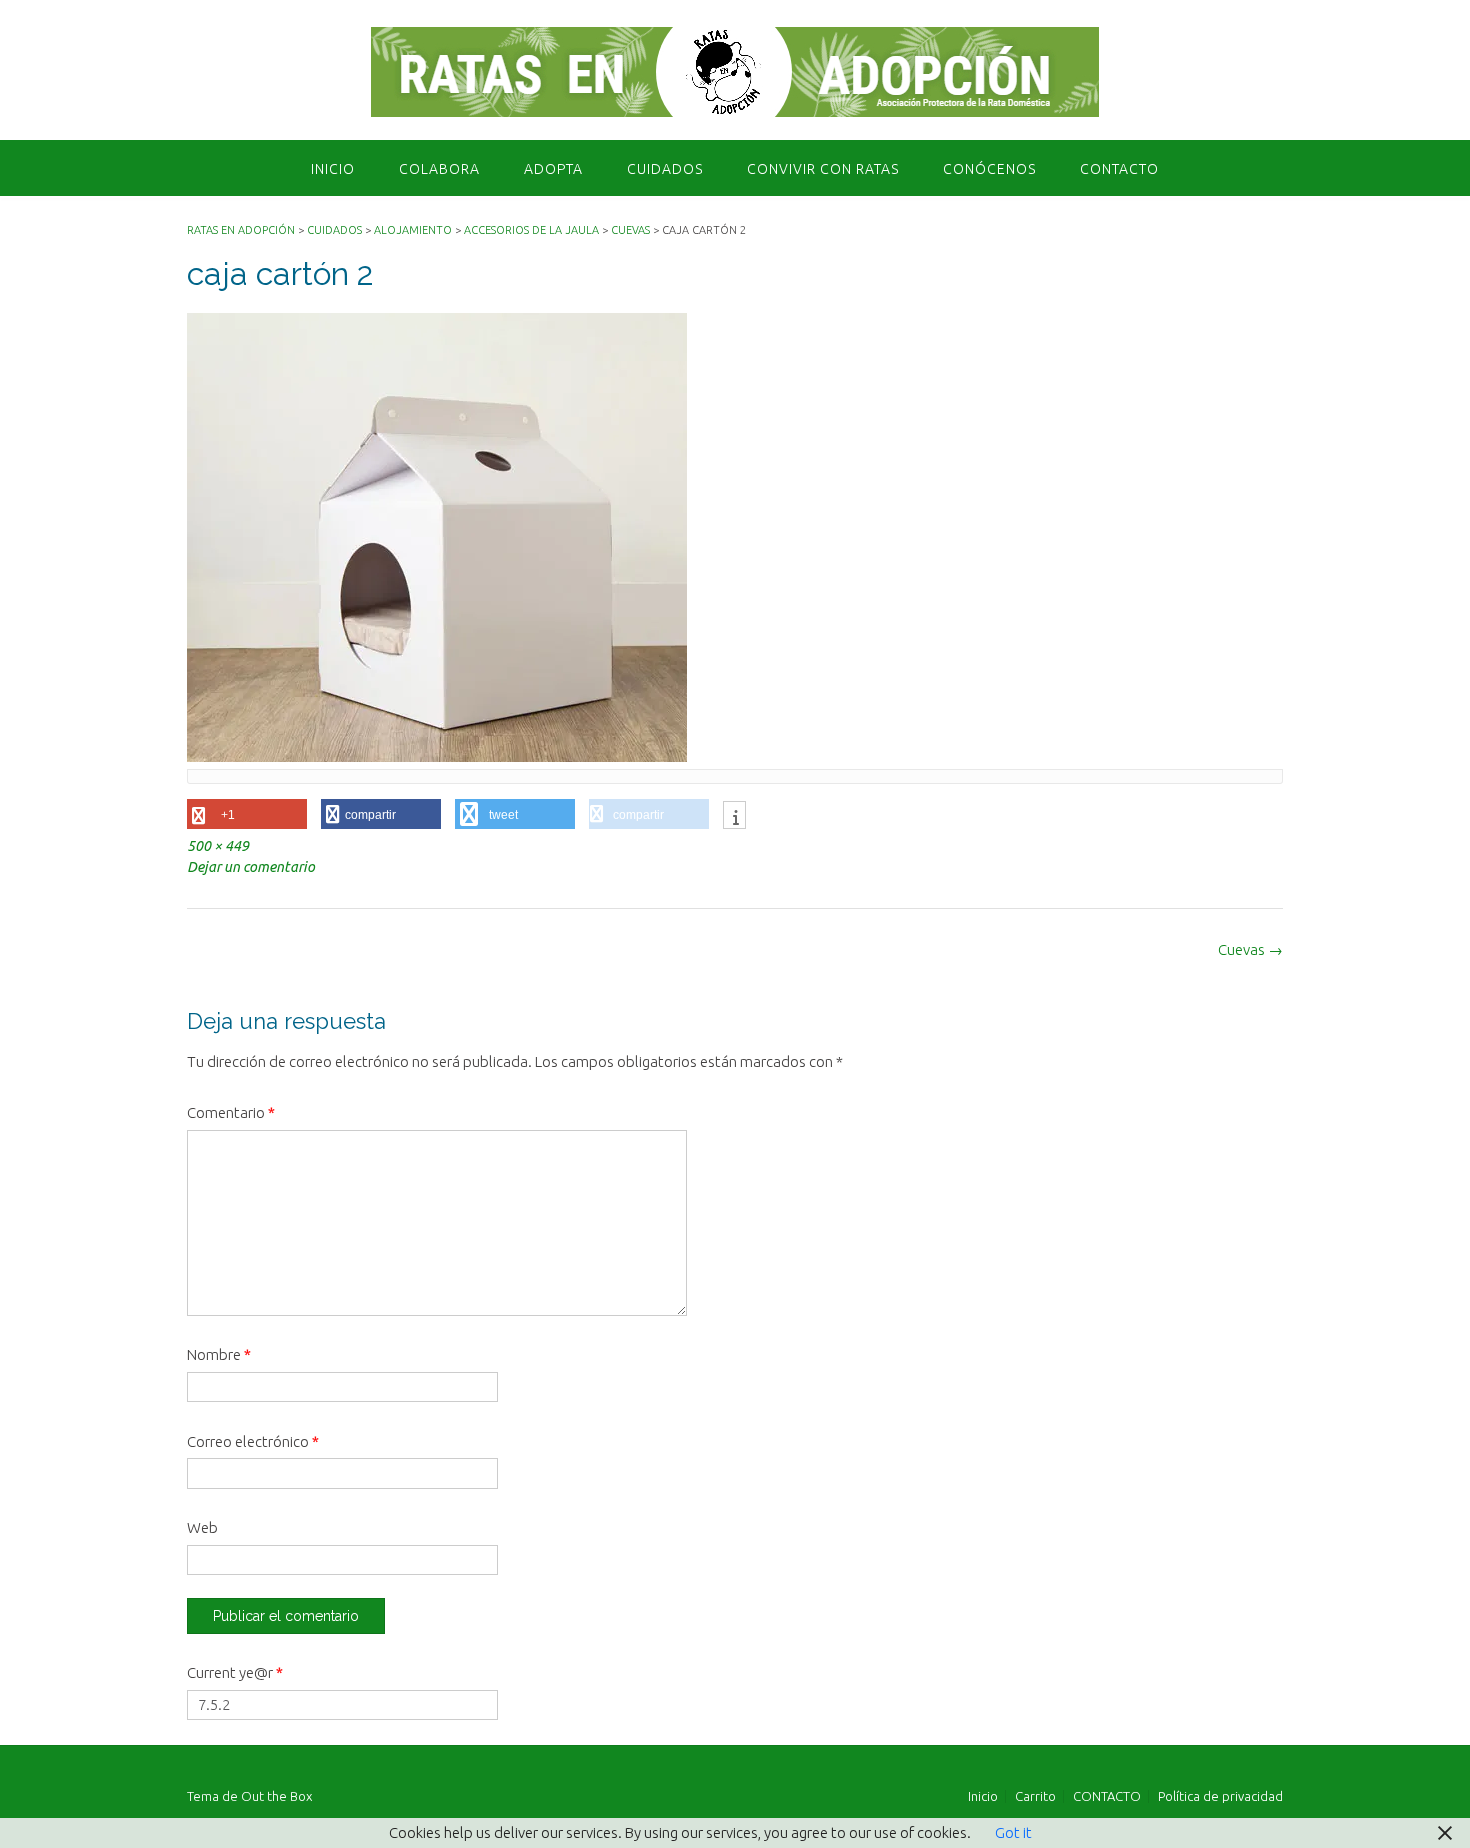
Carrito (1035, 1796)
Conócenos (989, 169)
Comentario (231, 1112)
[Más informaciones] (734, 817)
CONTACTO (1119, 169)
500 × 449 (218, 846)
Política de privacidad (1220, 1796)
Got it (1013, 1832)
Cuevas (1250, 949)
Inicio (333, 169)
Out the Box (276, 1796)
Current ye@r (235, 1672)
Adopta (553, 169)
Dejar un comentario (251, 867)
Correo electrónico (253, 1441)
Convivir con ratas (823, 169)
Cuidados (665, 169)
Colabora (439, 169)
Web (202, 1527)
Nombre (219, 1354)
